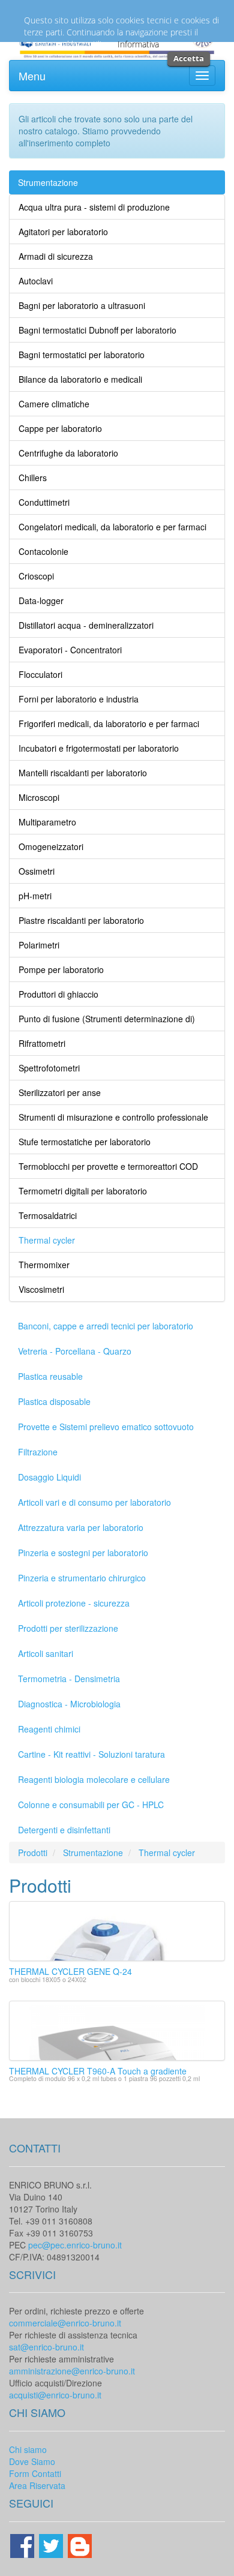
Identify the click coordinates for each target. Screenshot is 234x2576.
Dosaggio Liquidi (49, 1477)
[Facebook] (23, 2545)
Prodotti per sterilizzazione (68, 1628)
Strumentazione (48, 182)
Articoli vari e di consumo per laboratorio (94, 1502)
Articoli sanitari (46, 1653)
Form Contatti (35, 2473)
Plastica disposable (54, 1401)
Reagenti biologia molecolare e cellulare (94, 1779)
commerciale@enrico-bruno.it (65, 2323)
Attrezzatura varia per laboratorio (81, 1527)
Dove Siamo (32, 2461)
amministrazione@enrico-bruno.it (72, 2371)
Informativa (138, 44)
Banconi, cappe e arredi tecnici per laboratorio (106, 1326)
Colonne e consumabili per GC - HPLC (91, 1805)
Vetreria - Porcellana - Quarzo (75, 1351)
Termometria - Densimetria (69, 1679)
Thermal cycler (167, 1853)
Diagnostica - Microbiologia (69, 1704)
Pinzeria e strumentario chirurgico (82, 1578)
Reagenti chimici (49, 1729)
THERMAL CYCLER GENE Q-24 (70, 1971)
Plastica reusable (50, 1376)
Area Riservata (37, 2485)
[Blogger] (80, 2545)
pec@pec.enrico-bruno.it (75, 2245)
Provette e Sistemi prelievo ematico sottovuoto (106, 1427)
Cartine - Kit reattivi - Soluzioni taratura (91, 1754)
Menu (32, 76)
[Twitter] (52, 2545)
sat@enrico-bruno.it (46, 2347)
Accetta (189, 58)
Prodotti (33, 1853)
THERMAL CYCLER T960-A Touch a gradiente (98, 2071)
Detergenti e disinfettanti (64, 1830)
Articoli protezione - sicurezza (74, 1603)
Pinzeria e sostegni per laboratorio (83, 1553)
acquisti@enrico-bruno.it (55, 2395)
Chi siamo (28, 2449)
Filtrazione (38, 1452)
